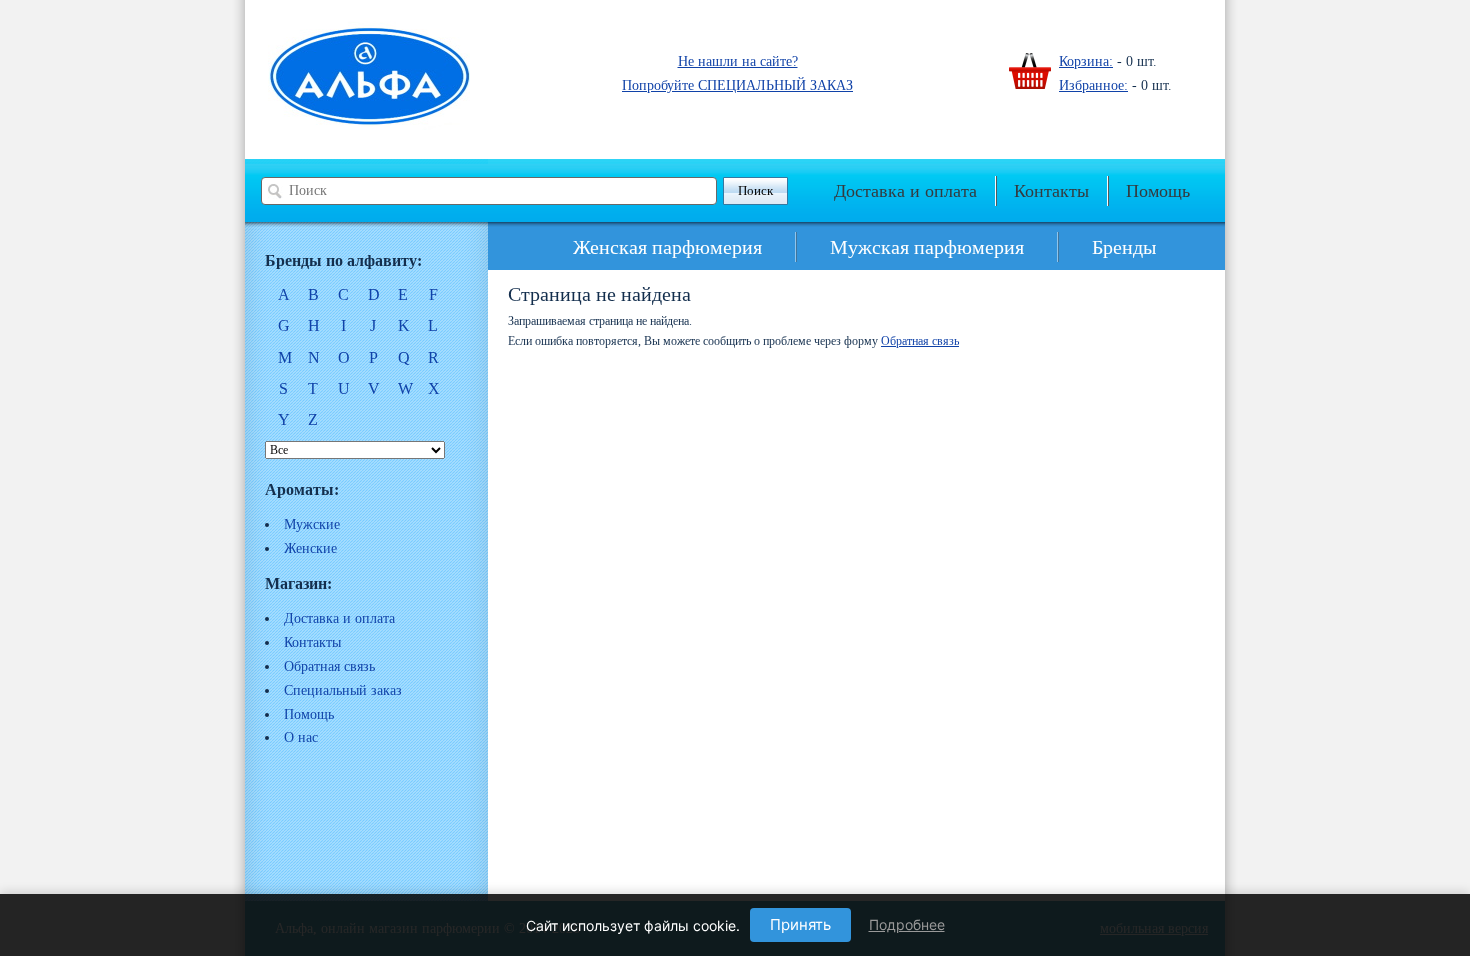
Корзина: (1086, 61)
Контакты (1051, 191)
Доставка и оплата (905, 191)
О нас (301, 737)
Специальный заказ (343, 690)
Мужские (312, 524)
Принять (800, 924)
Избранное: (1093, 85)
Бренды (1124, 247)
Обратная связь (329, 666)
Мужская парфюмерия (927, 247)
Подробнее (907, 924)
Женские (310, 548)
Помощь (1158, 191)
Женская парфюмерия (667, 247)
